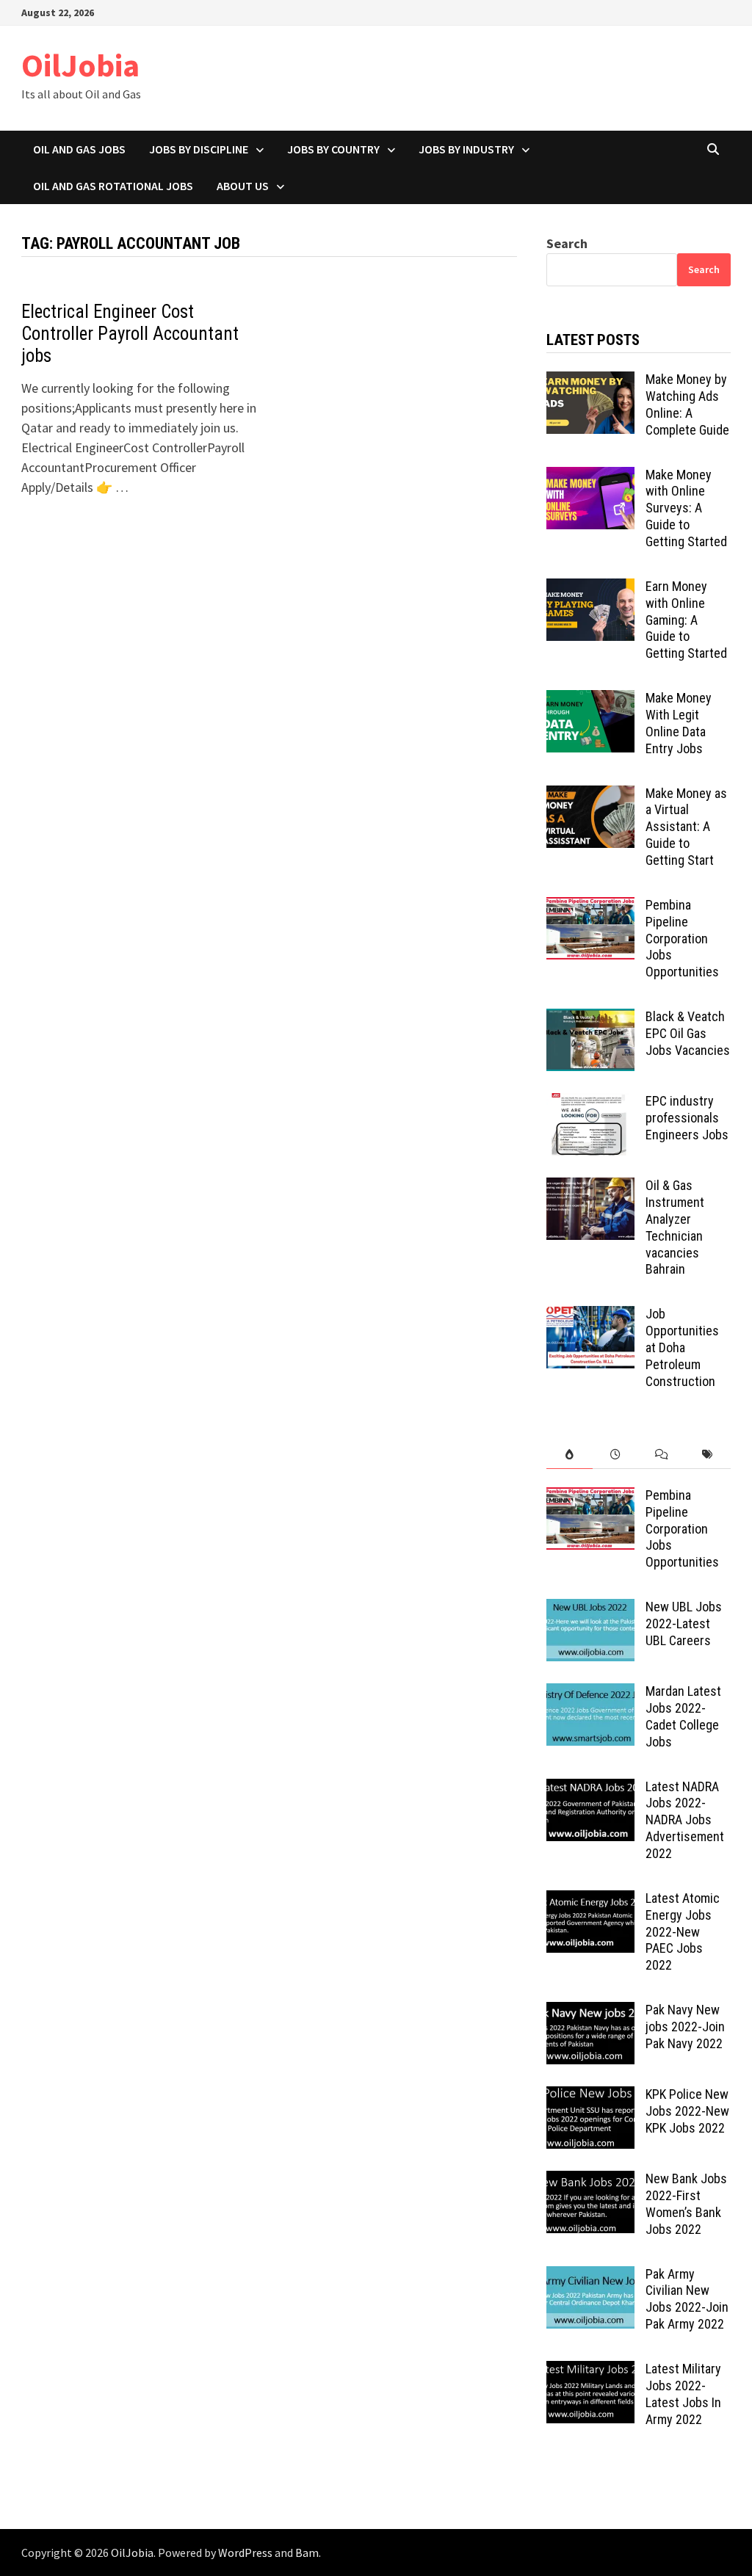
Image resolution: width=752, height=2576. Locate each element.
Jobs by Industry (466, 149)
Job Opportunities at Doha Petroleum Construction (682, 1347)
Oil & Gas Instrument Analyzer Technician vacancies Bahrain (675, 1227)
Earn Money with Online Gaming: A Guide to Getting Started (686, 620)
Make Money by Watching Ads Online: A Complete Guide (687, 404)
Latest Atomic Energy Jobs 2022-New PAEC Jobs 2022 (683, 1931)
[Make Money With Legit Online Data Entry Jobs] (590, 700)
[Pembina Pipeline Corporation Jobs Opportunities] (590, 907)
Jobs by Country (333, 149)
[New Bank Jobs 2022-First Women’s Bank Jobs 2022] (590, 2181)
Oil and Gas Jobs (79, 149)
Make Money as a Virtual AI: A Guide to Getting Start (686, 827)
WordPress (245, 2553)
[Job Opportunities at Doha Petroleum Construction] (590, 1316)
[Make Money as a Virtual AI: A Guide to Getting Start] (590, 795)
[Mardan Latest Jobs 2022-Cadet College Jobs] (590, 1693)
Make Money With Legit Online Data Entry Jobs (679, 723)
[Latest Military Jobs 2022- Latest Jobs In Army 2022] (590, 2371)
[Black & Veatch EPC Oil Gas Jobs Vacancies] (590, 1019)
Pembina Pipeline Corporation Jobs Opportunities (682, 938)
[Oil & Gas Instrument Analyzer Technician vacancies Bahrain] (590, 1187)
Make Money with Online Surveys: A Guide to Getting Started (686, 508)
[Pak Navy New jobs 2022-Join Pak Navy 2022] (590, 2012)
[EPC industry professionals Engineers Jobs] (590, 1103)
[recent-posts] (616, 1455)
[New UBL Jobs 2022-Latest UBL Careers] (590, 1609)
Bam (307, 2553)
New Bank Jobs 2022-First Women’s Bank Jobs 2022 (686, 2204)
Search (567, 243)
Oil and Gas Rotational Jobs (113, 186)
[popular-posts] (570, 1455)
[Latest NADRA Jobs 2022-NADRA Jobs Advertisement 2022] (590, 1789)
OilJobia (80, 65)
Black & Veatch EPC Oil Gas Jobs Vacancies (688, 1033)
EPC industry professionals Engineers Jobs (687, 1118)
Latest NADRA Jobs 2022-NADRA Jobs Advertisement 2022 (685, 1820)
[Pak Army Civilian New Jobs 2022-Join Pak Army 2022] (590, 2276)
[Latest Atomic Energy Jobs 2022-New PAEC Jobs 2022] (590, 1900)
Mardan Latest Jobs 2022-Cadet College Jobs (683, 1716)
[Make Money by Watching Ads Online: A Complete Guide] (590, 381)
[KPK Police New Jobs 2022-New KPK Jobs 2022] (590, 2096)
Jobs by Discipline (199, 149)
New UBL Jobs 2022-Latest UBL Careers (684, 1623)
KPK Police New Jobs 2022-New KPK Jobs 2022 (687, 2111)
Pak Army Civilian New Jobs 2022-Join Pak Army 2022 (687, 2299)
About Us (243, 186)
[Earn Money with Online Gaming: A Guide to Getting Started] (590, 588)
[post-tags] (708, 1455)
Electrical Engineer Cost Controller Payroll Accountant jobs (130, 334)
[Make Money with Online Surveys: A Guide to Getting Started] (590, 477)
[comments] (662, 1455)
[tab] (570, 1455)
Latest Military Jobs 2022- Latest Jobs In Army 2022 (683, 2394)
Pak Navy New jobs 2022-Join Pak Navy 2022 (685, 2027)
